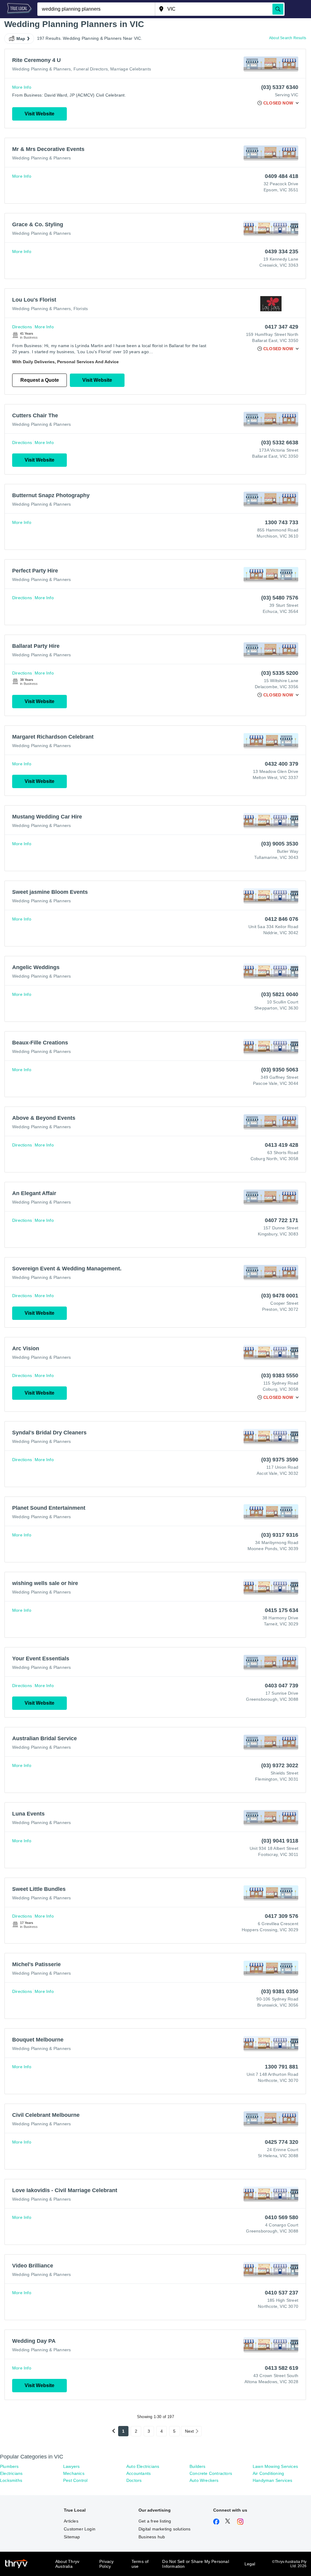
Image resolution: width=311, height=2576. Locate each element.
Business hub (152, 2537)
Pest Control (75, 2480)
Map (21, 39)
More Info (22, 87)
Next (190, 2431)
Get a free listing (155, 2521)
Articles (71, 2521)
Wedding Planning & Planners (41, 69)
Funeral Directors (91, 69)
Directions (22, 327)
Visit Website (39, 114)
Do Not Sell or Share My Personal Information (195, 2564)
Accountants (138, 2473)
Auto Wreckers (204, 2480)
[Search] (278, 9)
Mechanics (74, 2473)
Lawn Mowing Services (275, 2466)
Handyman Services (272, 2480)
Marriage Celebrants (131, 69)
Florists (81, 309)
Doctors (134, 2480)
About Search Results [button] (288, 38)
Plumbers (9, 2466)
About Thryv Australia (67, 2564)
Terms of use (140, 2564)
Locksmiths (11, 2480)
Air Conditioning (268, 2473)
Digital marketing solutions (164, 2529)
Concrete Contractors (211, 2473)
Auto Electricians (143, 2466)
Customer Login (80, 2529)
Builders (198, 2466)
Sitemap (72, 2537)
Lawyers (71, 2466)
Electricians (11, 2473)
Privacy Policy (106, 2564)
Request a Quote (40, 380)
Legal (250, 2564)
